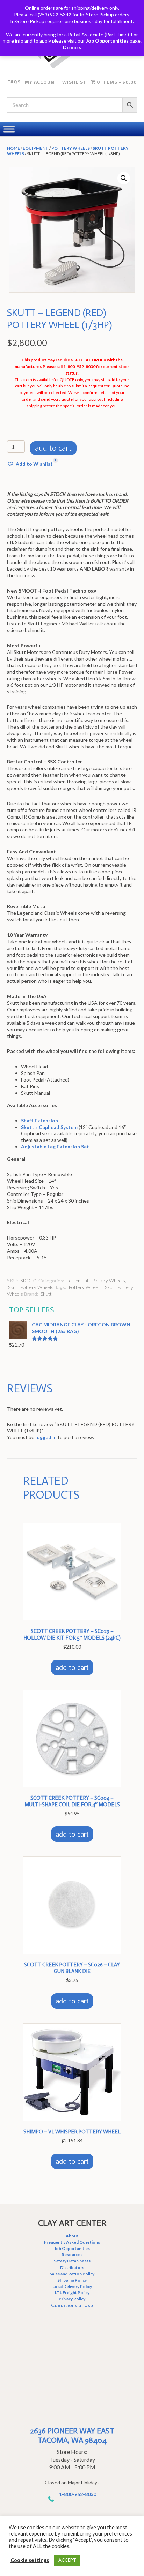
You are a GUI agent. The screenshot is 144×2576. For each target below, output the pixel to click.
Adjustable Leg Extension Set (55, 1147)
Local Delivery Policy (72, 2286)
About (72, 2236)
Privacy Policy (72, 2299)
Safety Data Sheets (72, 2261)
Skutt (46, 1294)
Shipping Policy (72, 2280)
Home (13, 148)
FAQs (14, 81)
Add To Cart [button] (72, 2161)
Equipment (36, 148)
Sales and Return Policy (72, 2274)
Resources (72, 2255)
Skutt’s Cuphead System (49, 1127)
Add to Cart (72, 1667)
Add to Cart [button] (72, 1834)
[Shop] (9, 129)
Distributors (72, 2268)
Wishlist (74, 82)
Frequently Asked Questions (72, 2242)
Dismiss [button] (72, 47)
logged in (46, 1437)
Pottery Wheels (71, 148)
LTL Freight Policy (72, 2293)
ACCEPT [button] (67, 2560)
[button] (124, 178)
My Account (41, 82)
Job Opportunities (107, 41)
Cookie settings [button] (30, 2560)
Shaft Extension (39, 1120)
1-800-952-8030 (78, 2494)
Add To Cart (53, 448)
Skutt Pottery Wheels (31, 1287)
